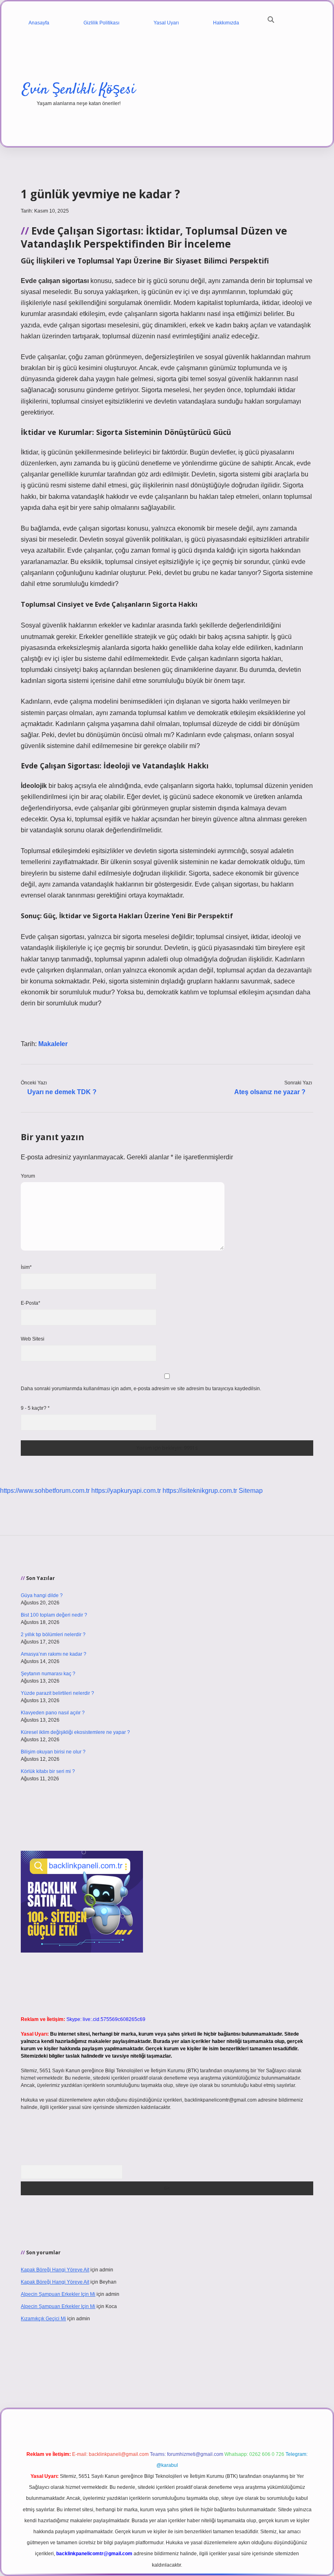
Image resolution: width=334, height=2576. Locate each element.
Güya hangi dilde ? (42, 1595)
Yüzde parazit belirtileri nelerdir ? (57, 1693)
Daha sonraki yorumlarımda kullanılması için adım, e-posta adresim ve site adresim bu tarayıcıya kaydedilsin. (141, 1389)
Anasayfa (39, 23)
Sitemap (251, 1491)
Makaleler (53, 1044)
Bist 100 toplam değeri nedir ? (54, 1615)
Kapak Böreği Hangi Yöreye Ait (55, 2270)
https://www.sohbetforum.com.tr (45, 1491)
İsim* (26, 1267)
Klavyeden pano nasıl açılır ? (53, 1713)
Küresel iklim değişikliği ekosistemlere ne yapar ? (75, 1732)
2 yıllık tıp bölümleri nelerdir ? (53, 1635)
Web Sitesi (33, 1339)
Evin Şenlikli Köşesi (79, 90)
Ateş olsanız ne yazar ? (270, 1092)
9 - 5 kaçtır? (35, 1408)
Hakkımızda (226, 23)
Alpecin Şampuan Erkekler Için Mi (58, 2294)
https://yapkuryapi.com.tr (126, 1491)
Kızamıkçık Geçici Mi (43, 2319)
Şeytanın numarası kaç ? (48, 1674)
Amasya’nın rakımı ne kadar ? (54, 1654)
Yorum (28, 1176)
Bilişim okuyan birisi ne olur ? (53, 1752)
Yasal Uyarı (166, 23)
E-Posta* (31, 1303)
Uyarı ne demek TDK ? (62, 1092)
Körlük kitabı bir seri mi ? (48, 1771)
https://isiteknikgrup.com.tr (200, 1491)
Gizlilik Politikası (101, 23)
